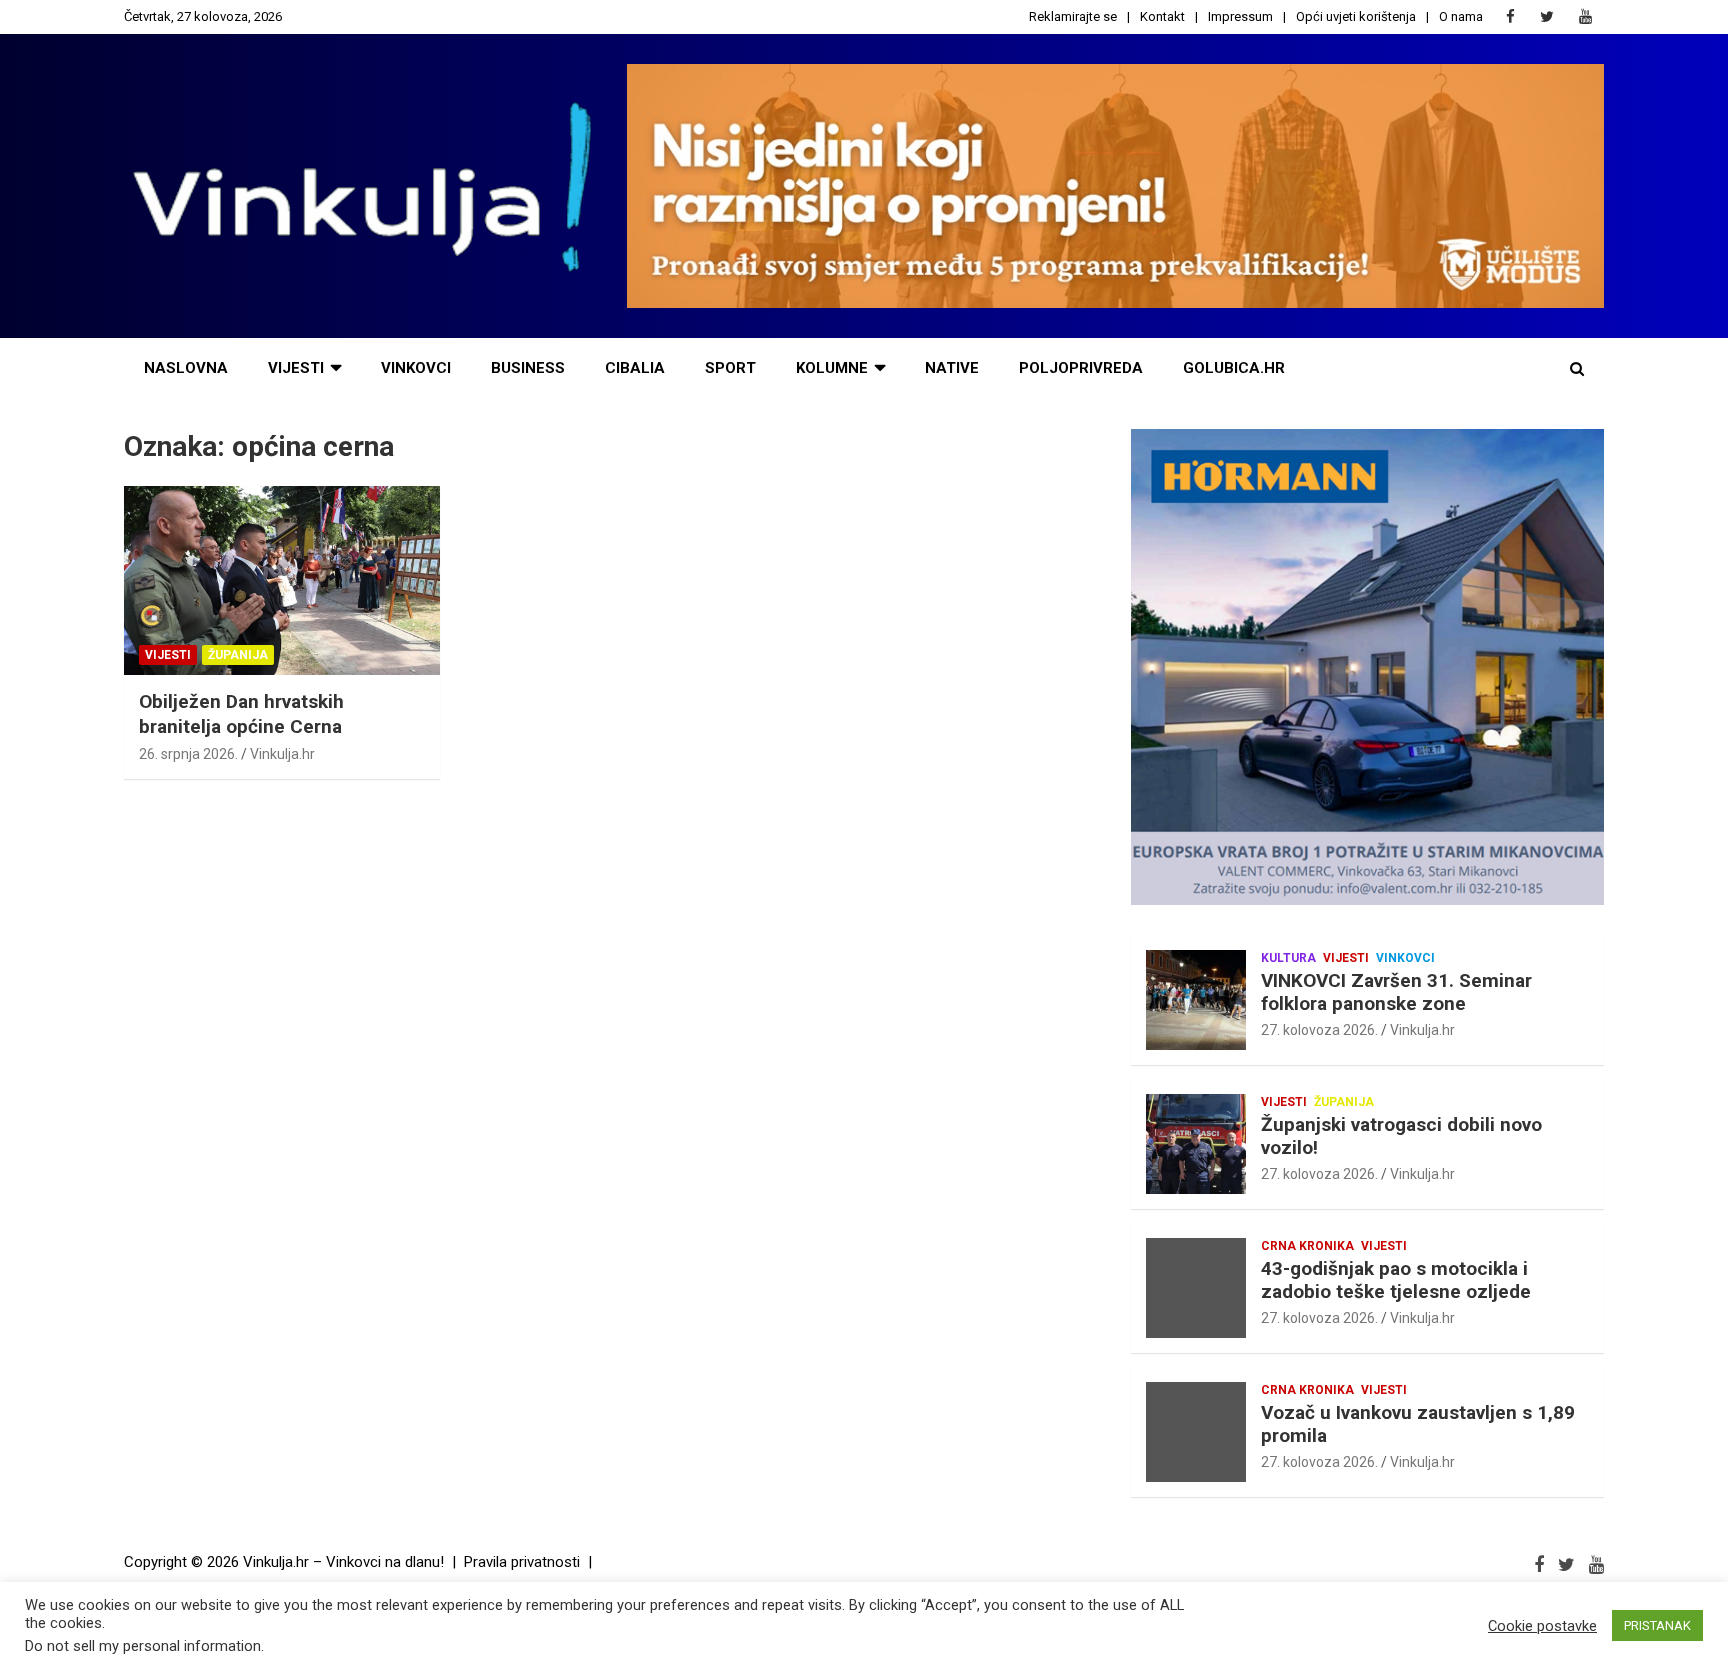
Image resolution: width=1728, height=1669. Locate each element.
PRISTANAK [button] (1657, 1625)
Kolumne (832, 368)
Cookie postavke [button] (1542, 1626)
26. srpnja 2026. (188, 754)
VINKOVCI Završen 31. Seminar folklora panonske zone (1396, 992)
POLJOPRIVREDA (1081, 368)
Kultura (1288, 958)
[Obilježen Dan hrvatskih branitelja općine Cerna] (282, 580)
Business (528, 368)
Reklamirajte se (1073, 16)
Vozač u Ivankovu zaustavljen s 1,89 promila (1418, 1424)
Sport (730, 368)
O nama (1461, 16)
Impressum (1240, 16)
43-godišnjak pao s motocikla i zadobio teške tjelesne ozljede (1396, 1280)
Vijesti (296, 368)
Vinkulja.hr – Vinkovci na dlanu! (343, 1562)
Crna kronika (1307, 1246)
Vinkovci (416, 368)
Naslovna (186, 368)
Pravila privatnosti (522, 1562)
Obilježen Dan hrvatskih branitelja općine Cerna (241, 714)
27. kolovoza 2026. (1319, 1030)
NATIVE (952, 368)
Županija (238, 655)
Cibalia (635, 368)
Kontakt (1162, 16)
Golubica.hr (1234, 368)
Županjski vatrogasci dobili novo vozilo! (1401, 1136)
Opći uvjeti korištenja (1356, 16)
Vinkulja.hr (282, 754)
